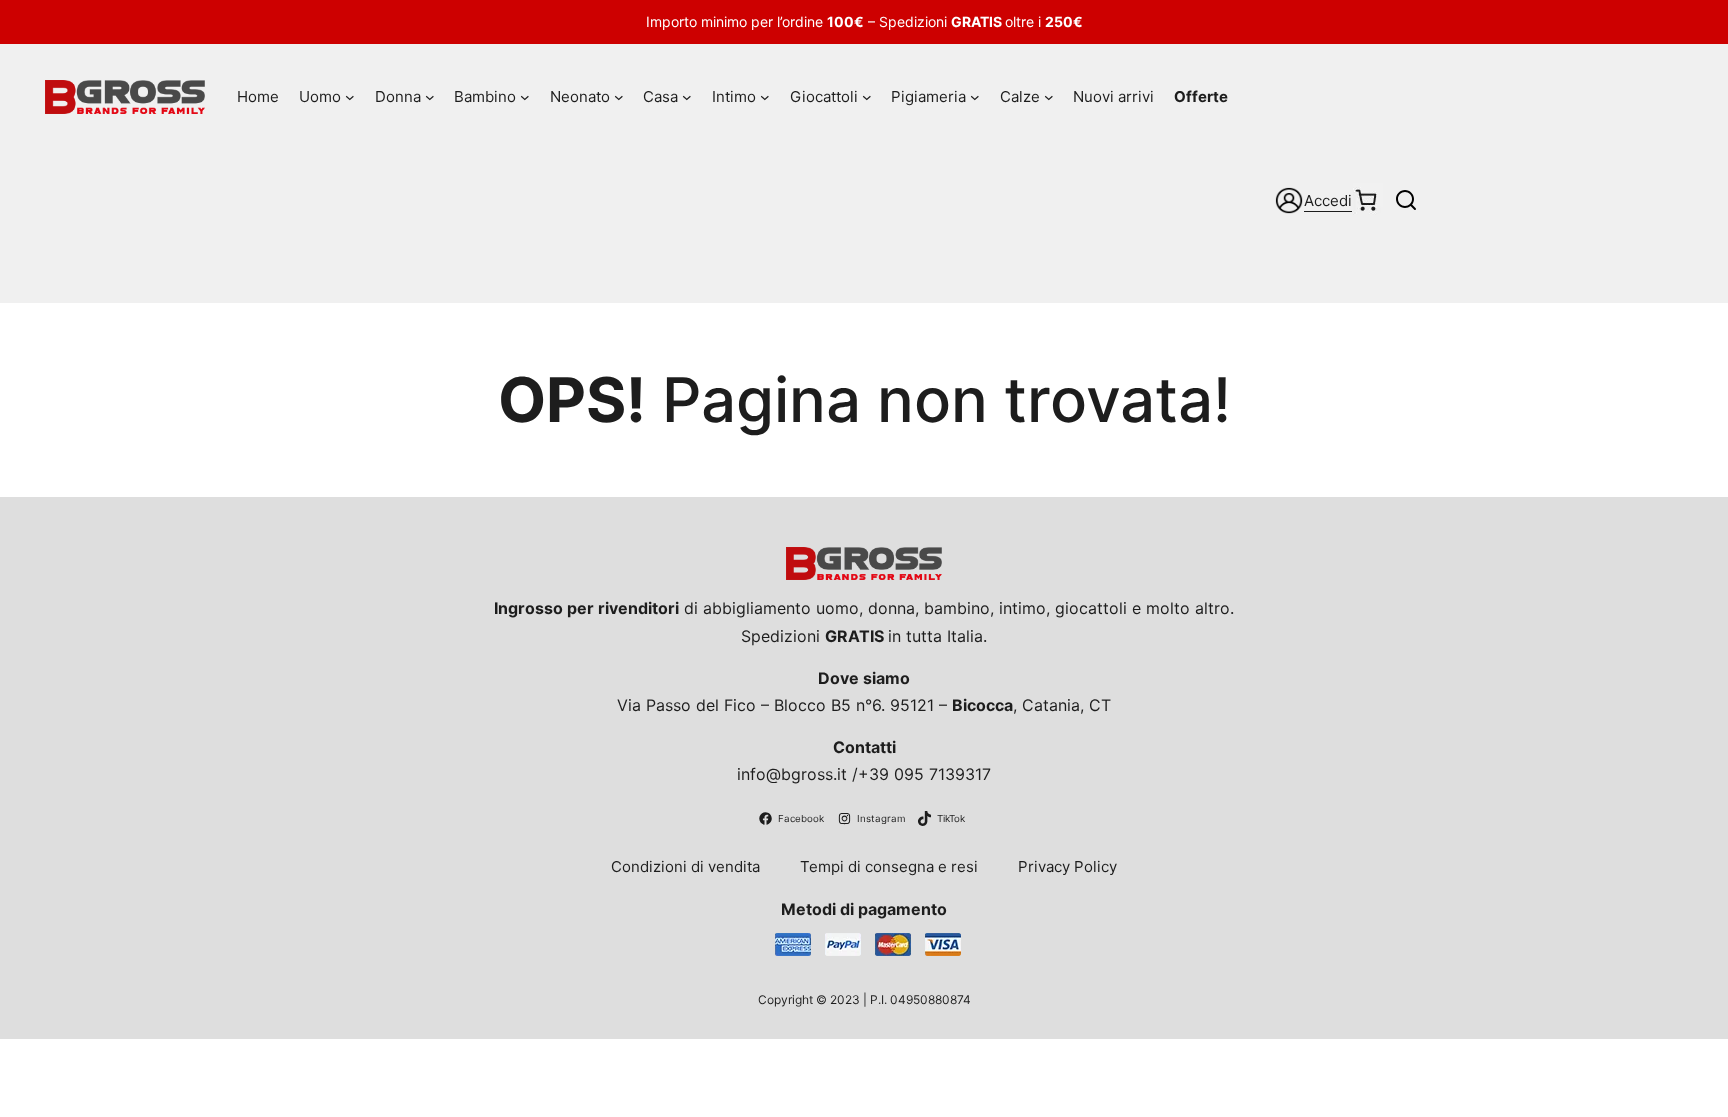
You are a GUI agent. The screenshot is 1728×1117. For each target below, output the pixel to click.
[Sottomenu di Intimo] (765, 97)
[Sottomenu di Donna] (430, 97)
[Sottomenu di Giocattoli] (867, 97)
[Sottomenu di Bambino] (525, 97)
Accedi (1328, 200)
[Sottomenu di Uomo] (350, 97)
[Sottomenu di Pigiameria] (975, 97)
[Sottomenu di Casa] (687, 97)
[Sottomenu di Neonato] (619, 97)
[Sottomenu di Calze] (1049, 97)
